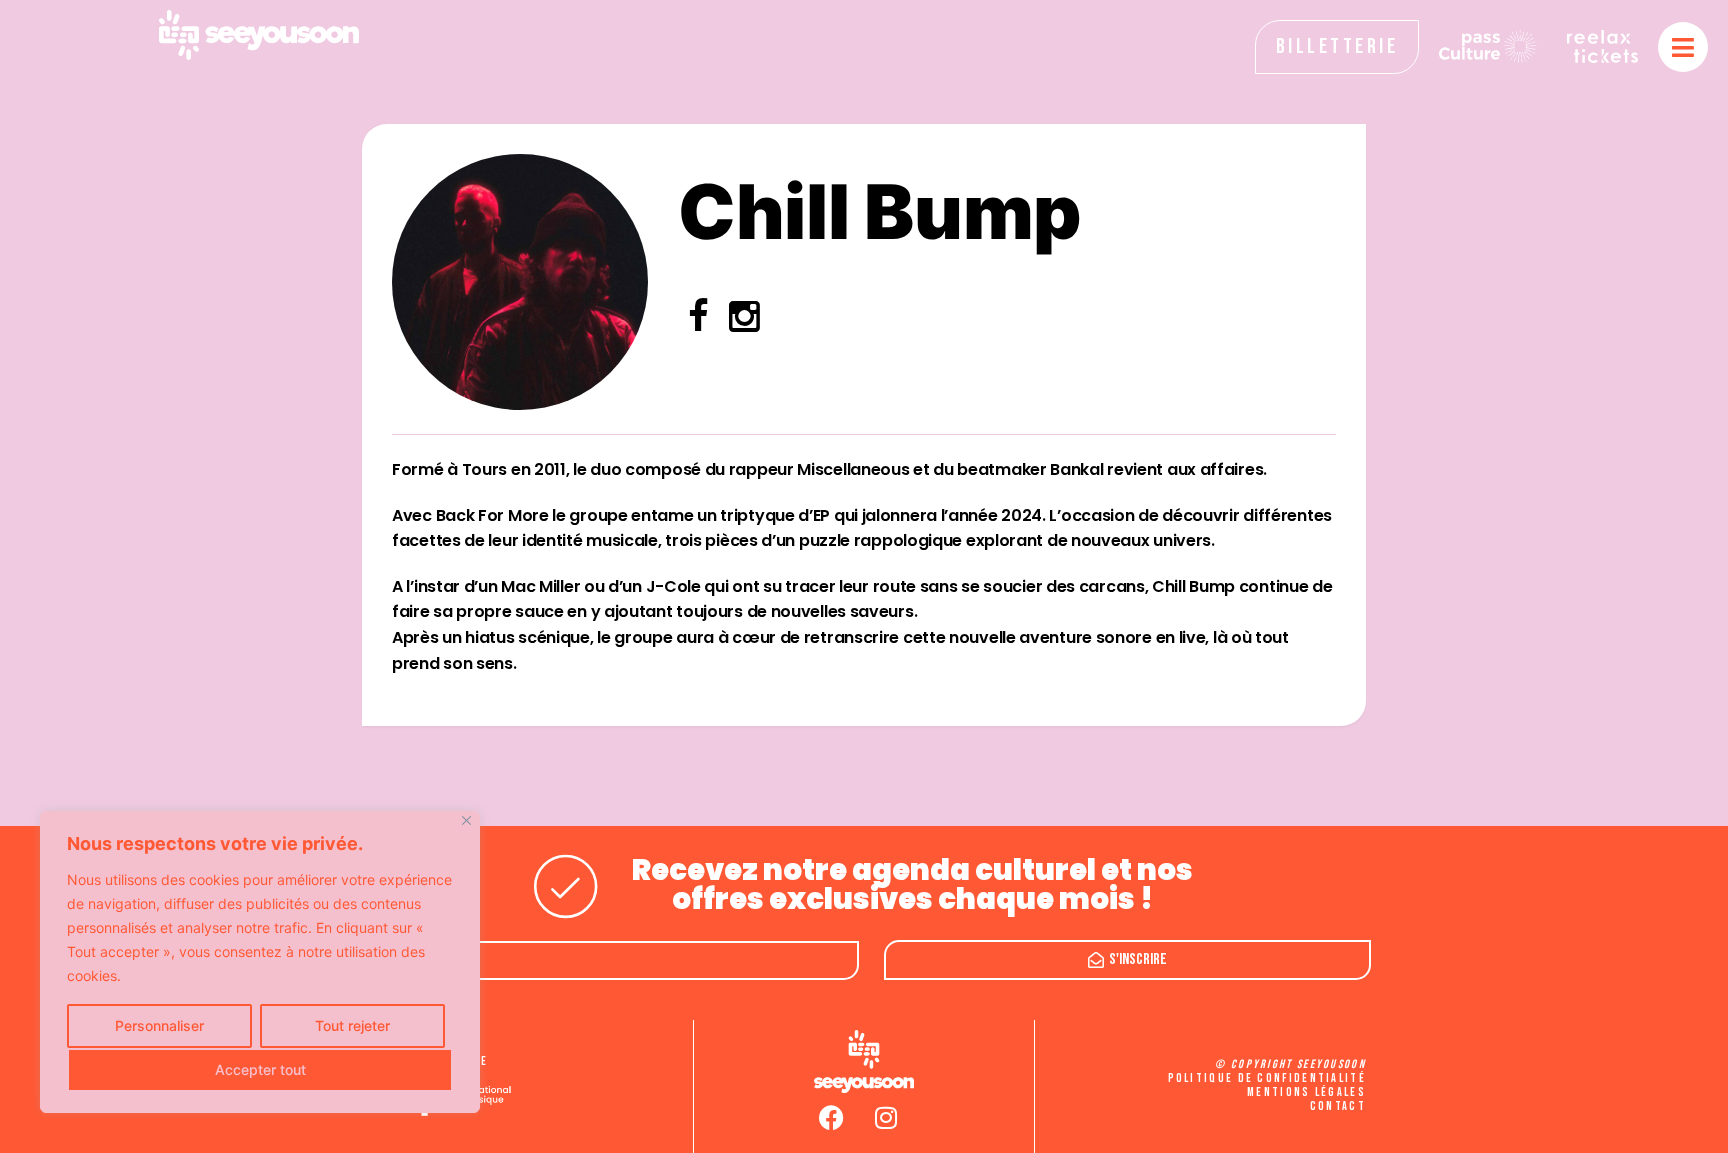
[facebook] (698, 323)
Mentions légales (1306, 1092)
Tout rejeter (352, 1025)
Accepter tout (260, 1069)
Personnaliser (159, 1025)
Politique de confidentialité (1267, 1078)
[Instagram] (886, 1118)
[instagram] (744, 323)
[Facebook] (831, 1118)
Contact (1338, 1106)
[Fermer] (466, 820)
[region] (260, 962)
